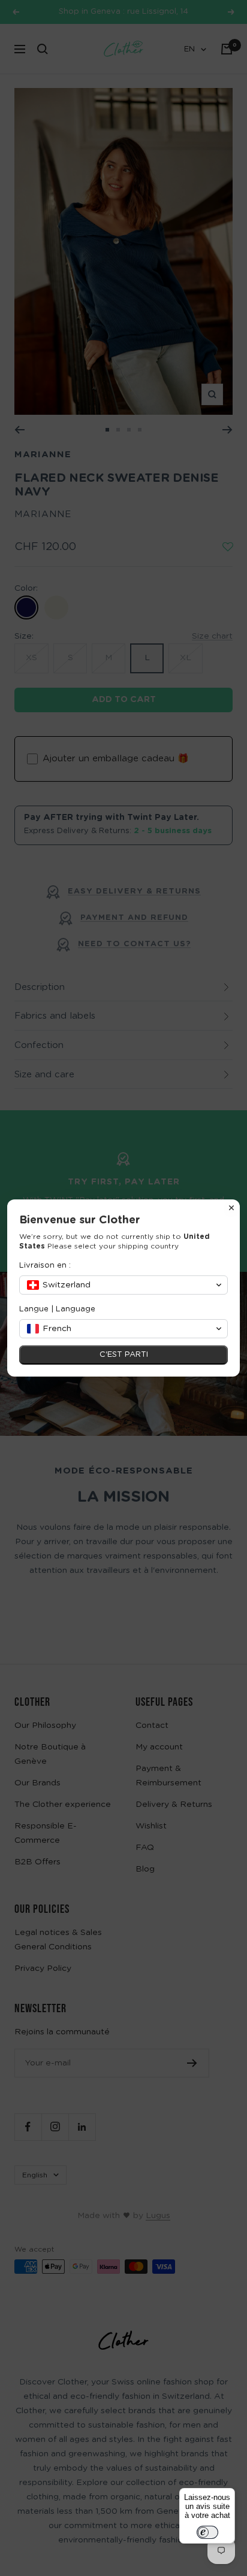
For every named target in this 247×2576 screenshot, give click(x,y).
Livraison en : (45, 1266)
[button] (123, 1285)
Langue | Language (57, 1309)
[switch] (207, 2532)
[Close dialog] (231, 1208)
